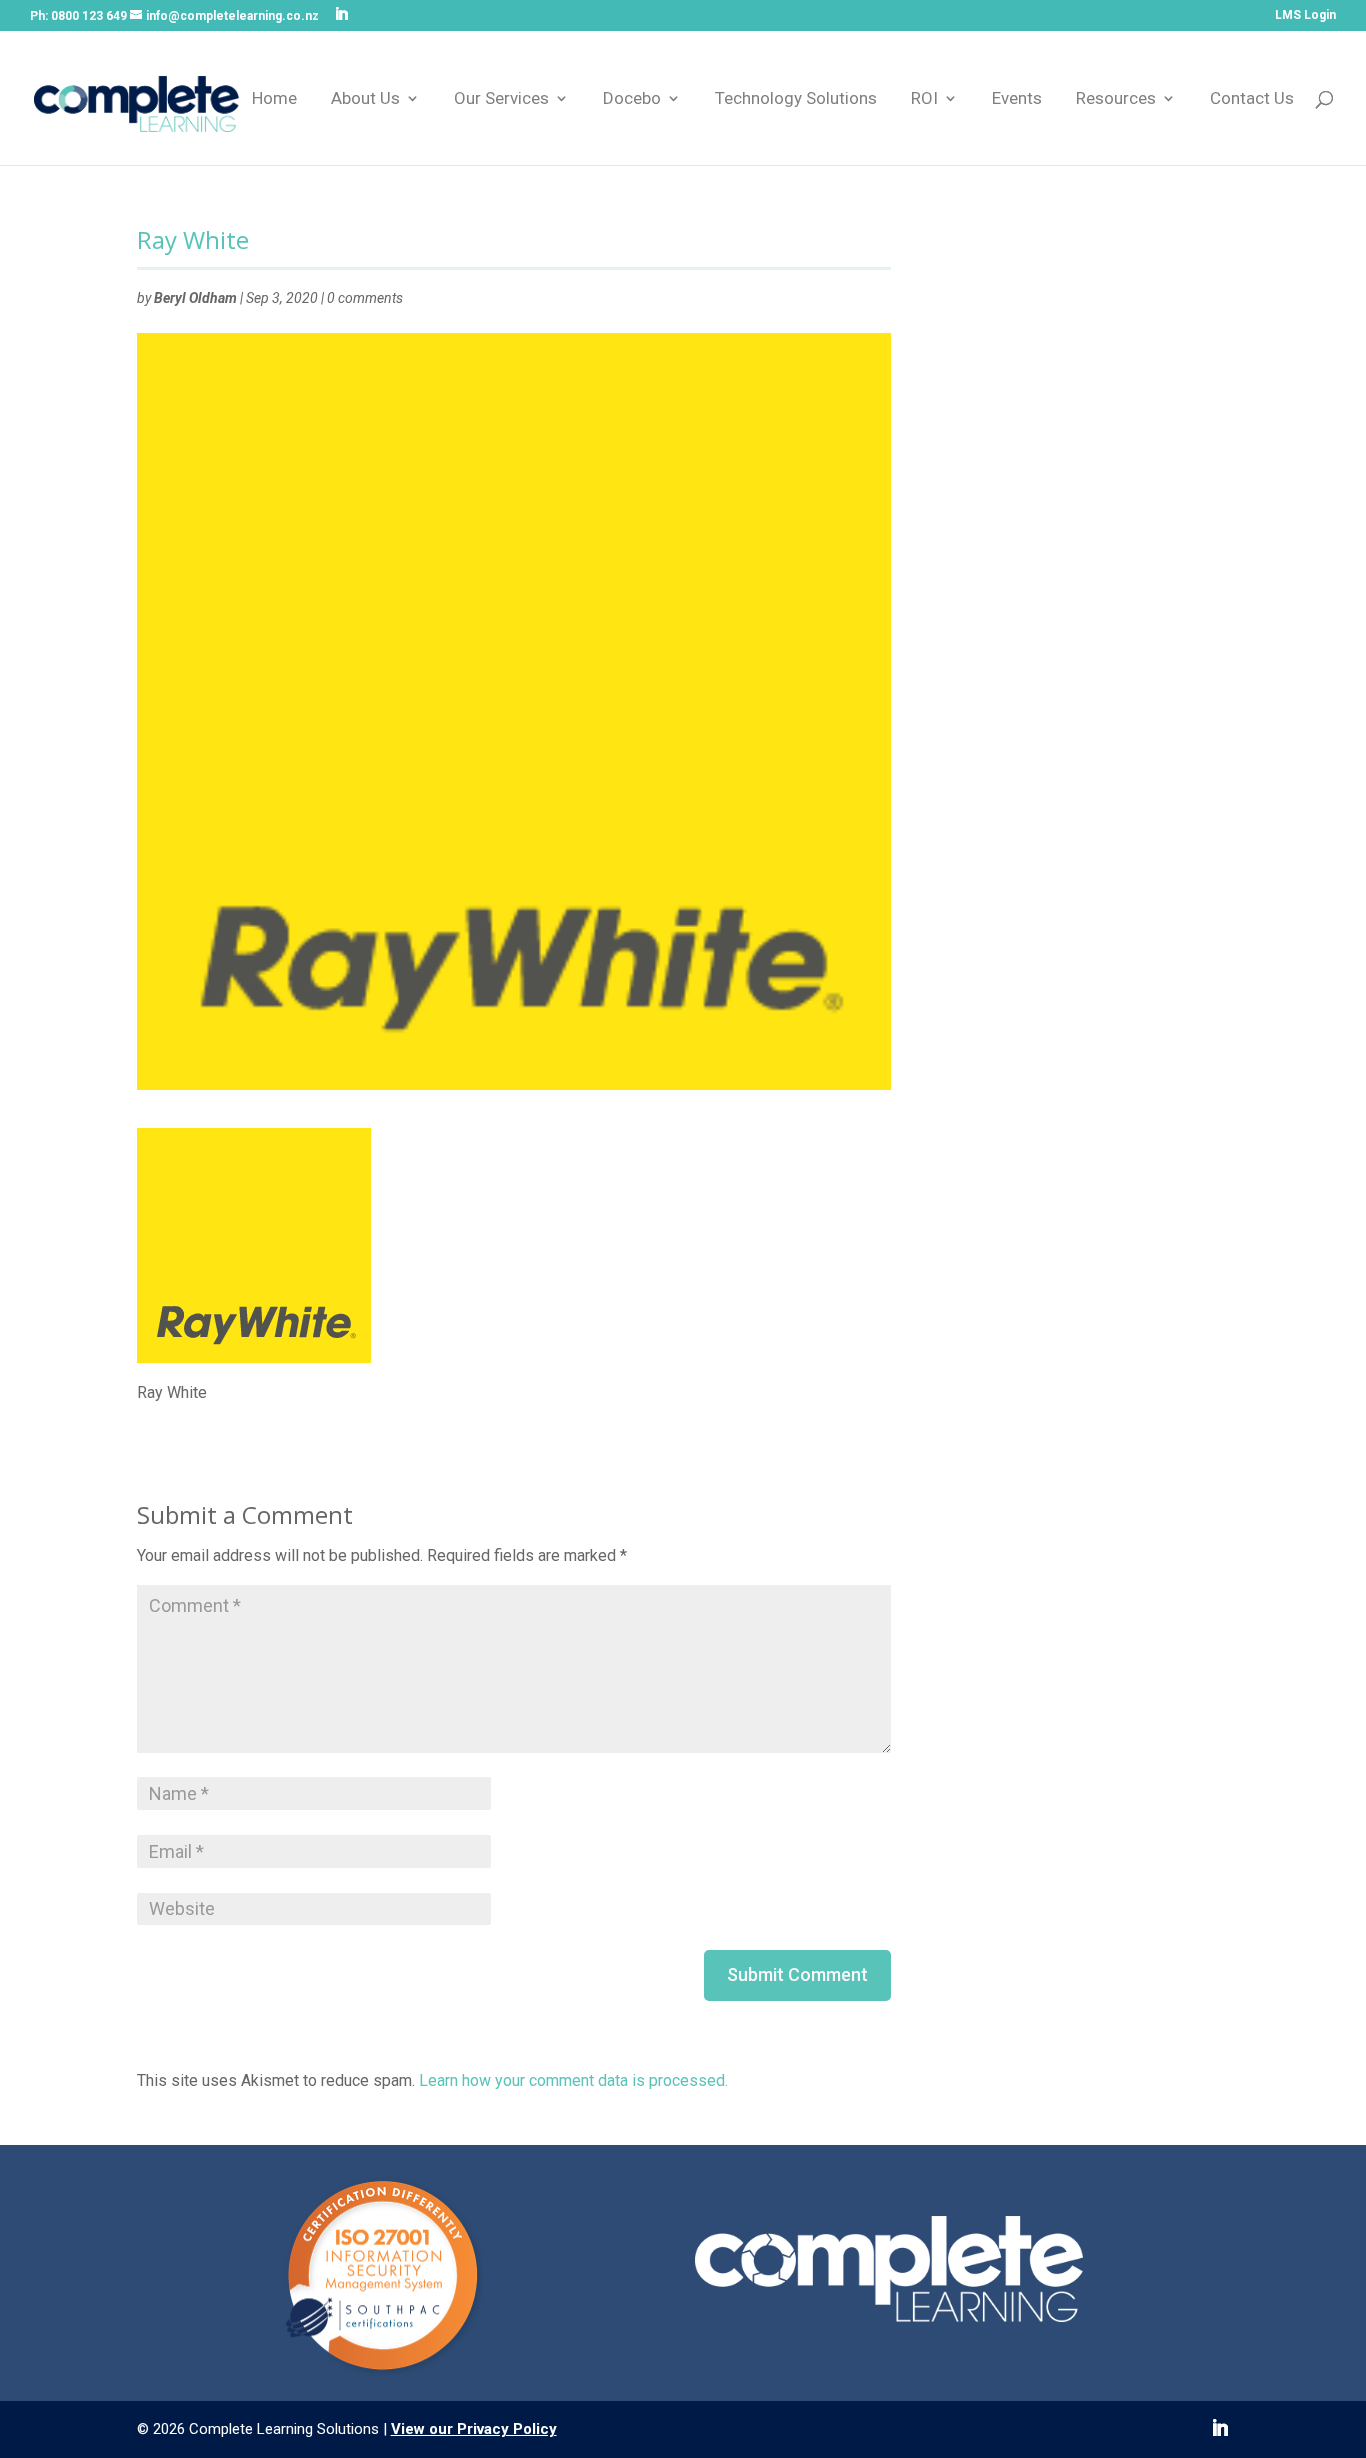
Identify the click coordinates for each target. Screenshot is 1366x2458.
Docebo (632, 99)
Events (1017, 99)
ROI (924, 99)
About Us (365, 99)
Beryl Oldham (195, 298)
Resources (1116, 99)
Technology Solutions (796, 99)
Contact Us (1252, 99)
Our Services (501, 99)
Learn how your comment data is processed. (573, 2080)
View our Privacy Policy (474, 2429)
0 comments (365, 298)
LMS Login (1305, 15)
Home (274, 99)
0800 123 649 (89, 16)
